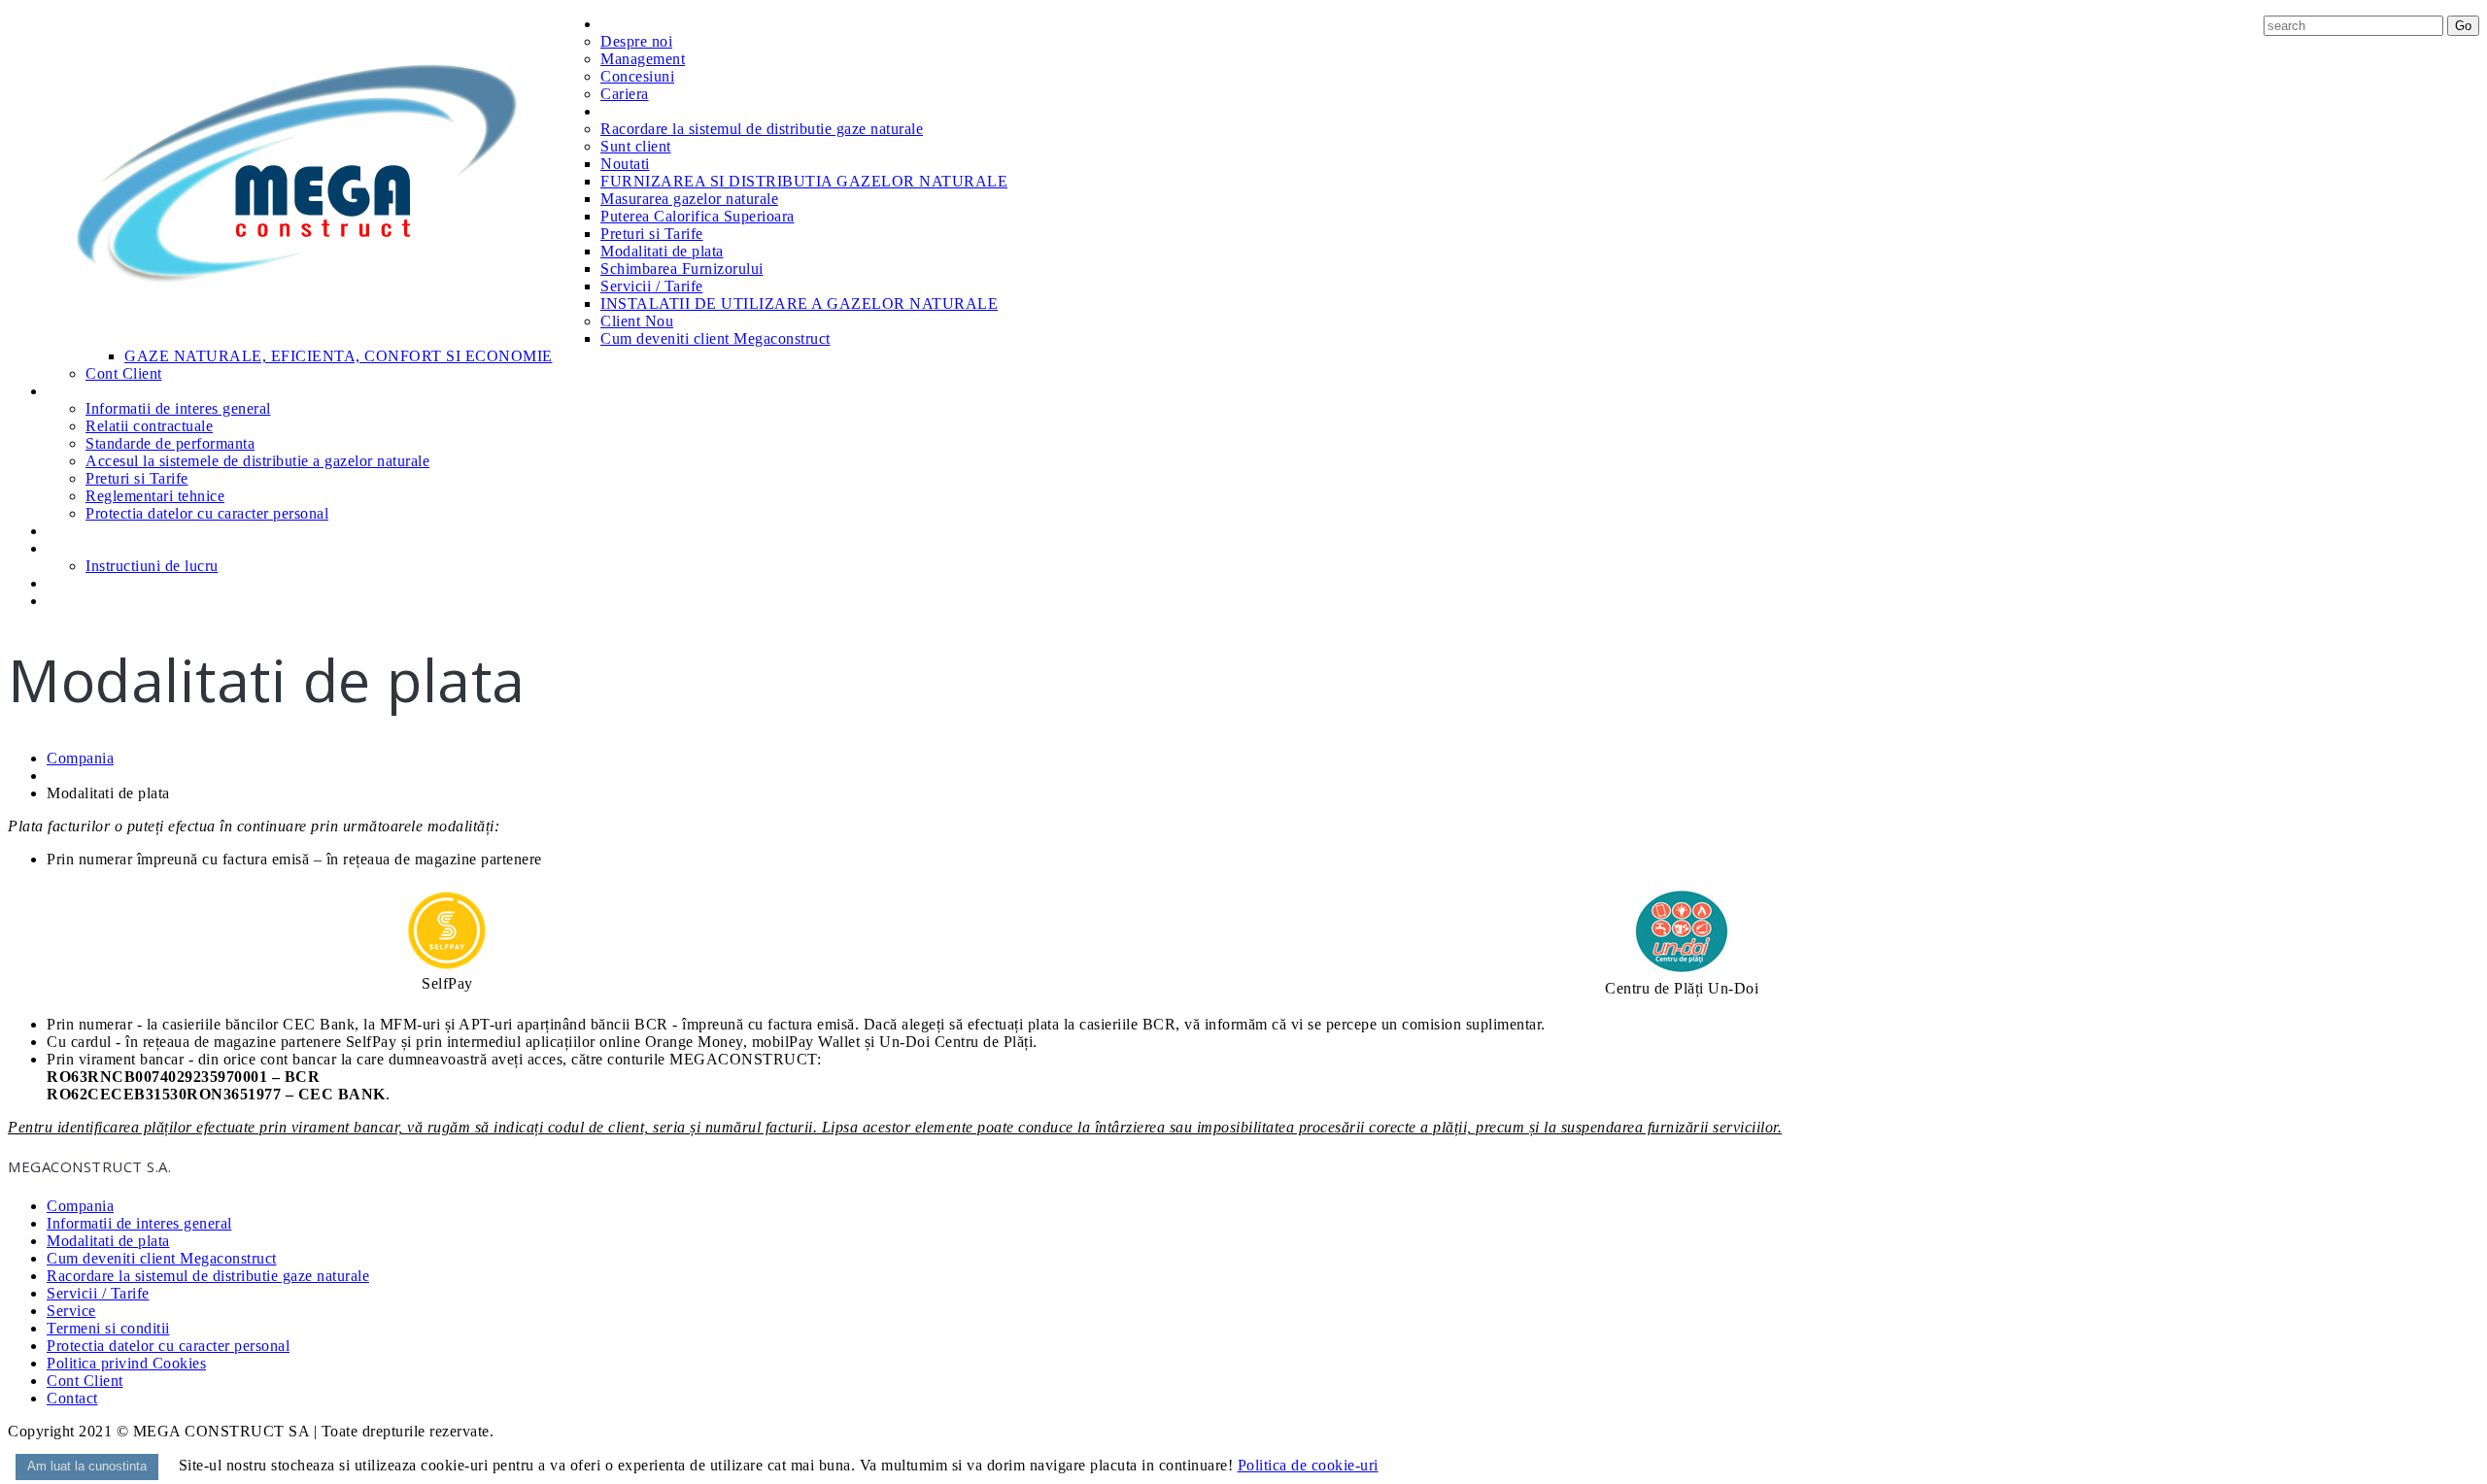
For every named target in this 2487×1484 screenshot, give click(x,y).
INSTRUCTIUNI (97, 548)
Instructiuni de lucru (152, 566)
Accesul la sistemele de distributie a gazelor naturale (257, 461)
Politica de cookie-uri (1308, 1465)
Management (643, 59)
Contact (73, 601)
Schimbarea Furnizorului (682, 269)
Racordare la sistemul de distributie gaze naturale (762, 129)
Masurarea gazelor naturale (689, 199)
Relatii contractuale (149, 426)
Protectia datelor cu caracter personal (207, 513)
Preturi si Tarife (652, 234)
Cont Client (124, 373)
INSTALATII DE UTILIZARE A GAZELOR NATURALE (799, 304)
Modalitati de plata (662, 251)
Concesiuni (637, 76)
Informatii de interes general (178, 408)
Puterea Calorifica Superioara (698, 216)
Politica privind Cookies (126, 1363)
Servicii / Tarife (652, 286)
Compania (634, 24)
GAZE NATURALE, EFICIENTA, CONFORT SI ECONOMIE (339, 356)
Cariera (625, 94)
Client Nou (637, 321)
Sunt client (636, 146)
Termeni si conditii (108, 1328)
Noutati (625, 164)
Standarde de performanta (170, 443)
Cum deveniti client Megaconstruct (715, 338)
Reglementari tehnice (155, 496)
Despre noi (636, 41)
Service (71, 531)
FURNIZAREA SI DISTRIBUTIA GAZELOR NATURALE (804, 181)
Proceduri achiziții (106, 583)
